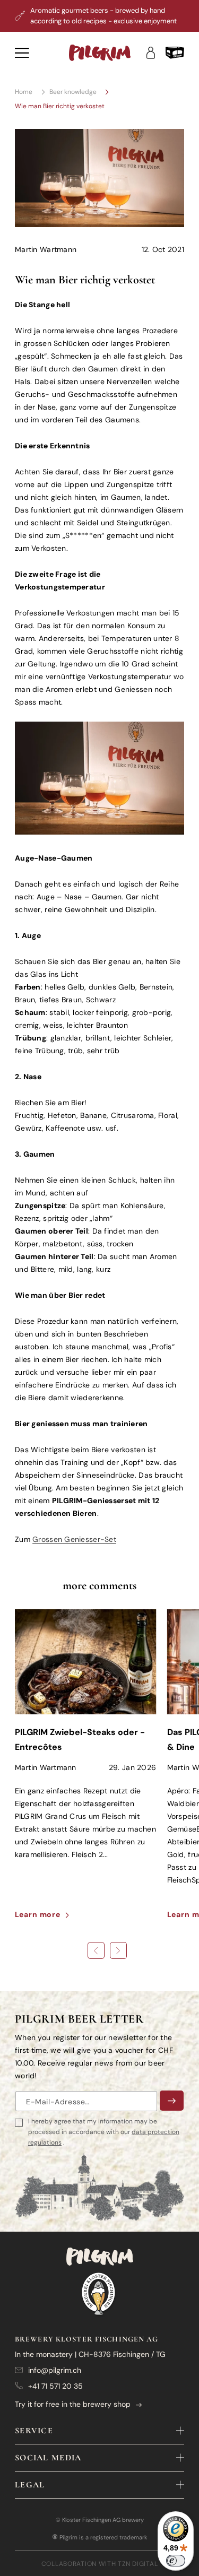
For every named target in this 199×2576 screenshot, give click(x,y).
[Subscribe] (172, 2101)
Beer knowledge (73, 92)
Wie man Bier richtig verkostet (60, 106)
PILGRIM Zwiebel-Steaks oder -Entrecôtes (80, 1740)
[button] (175, 53)
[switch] (176, 2561)
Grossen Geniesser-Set (74, 1539)
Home (24, 92)
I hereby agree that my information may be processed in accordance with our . (104, 2132)
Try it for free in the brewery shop (73, 2404)
